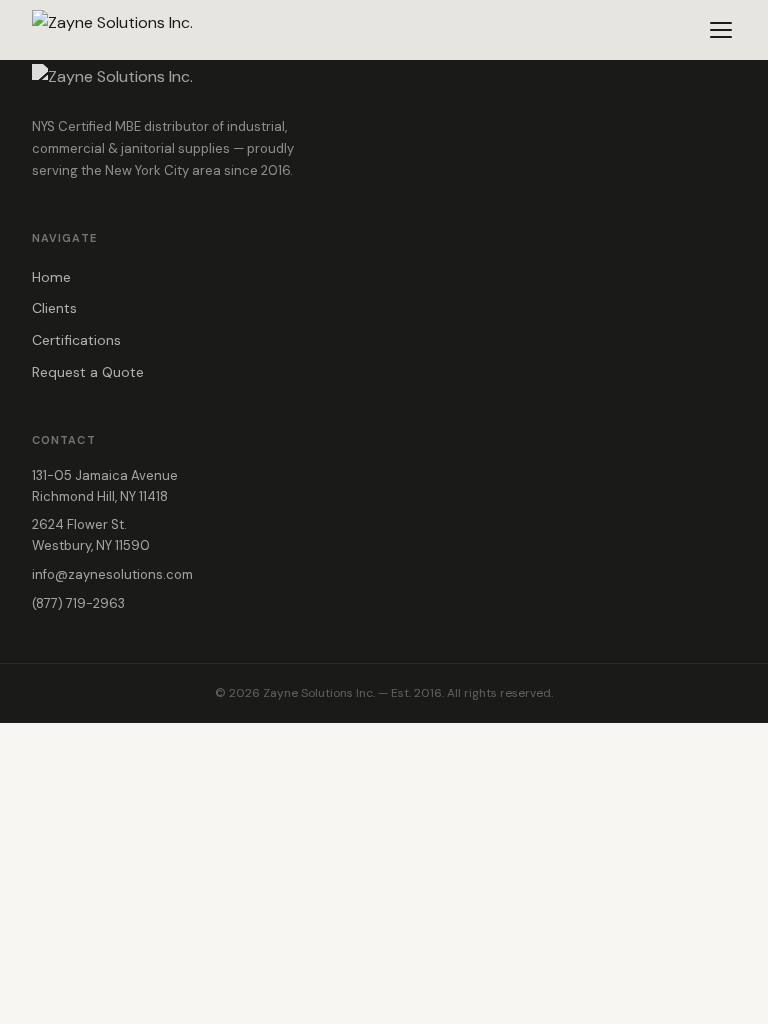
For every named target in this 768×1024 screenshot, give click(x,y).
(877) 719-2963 (78, 603)
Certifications (76, 340)
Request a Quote (88, 372)
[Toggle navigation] (721, 30)
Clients (54, 308)
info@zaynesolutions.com (112, 574)
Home (51, 277)
